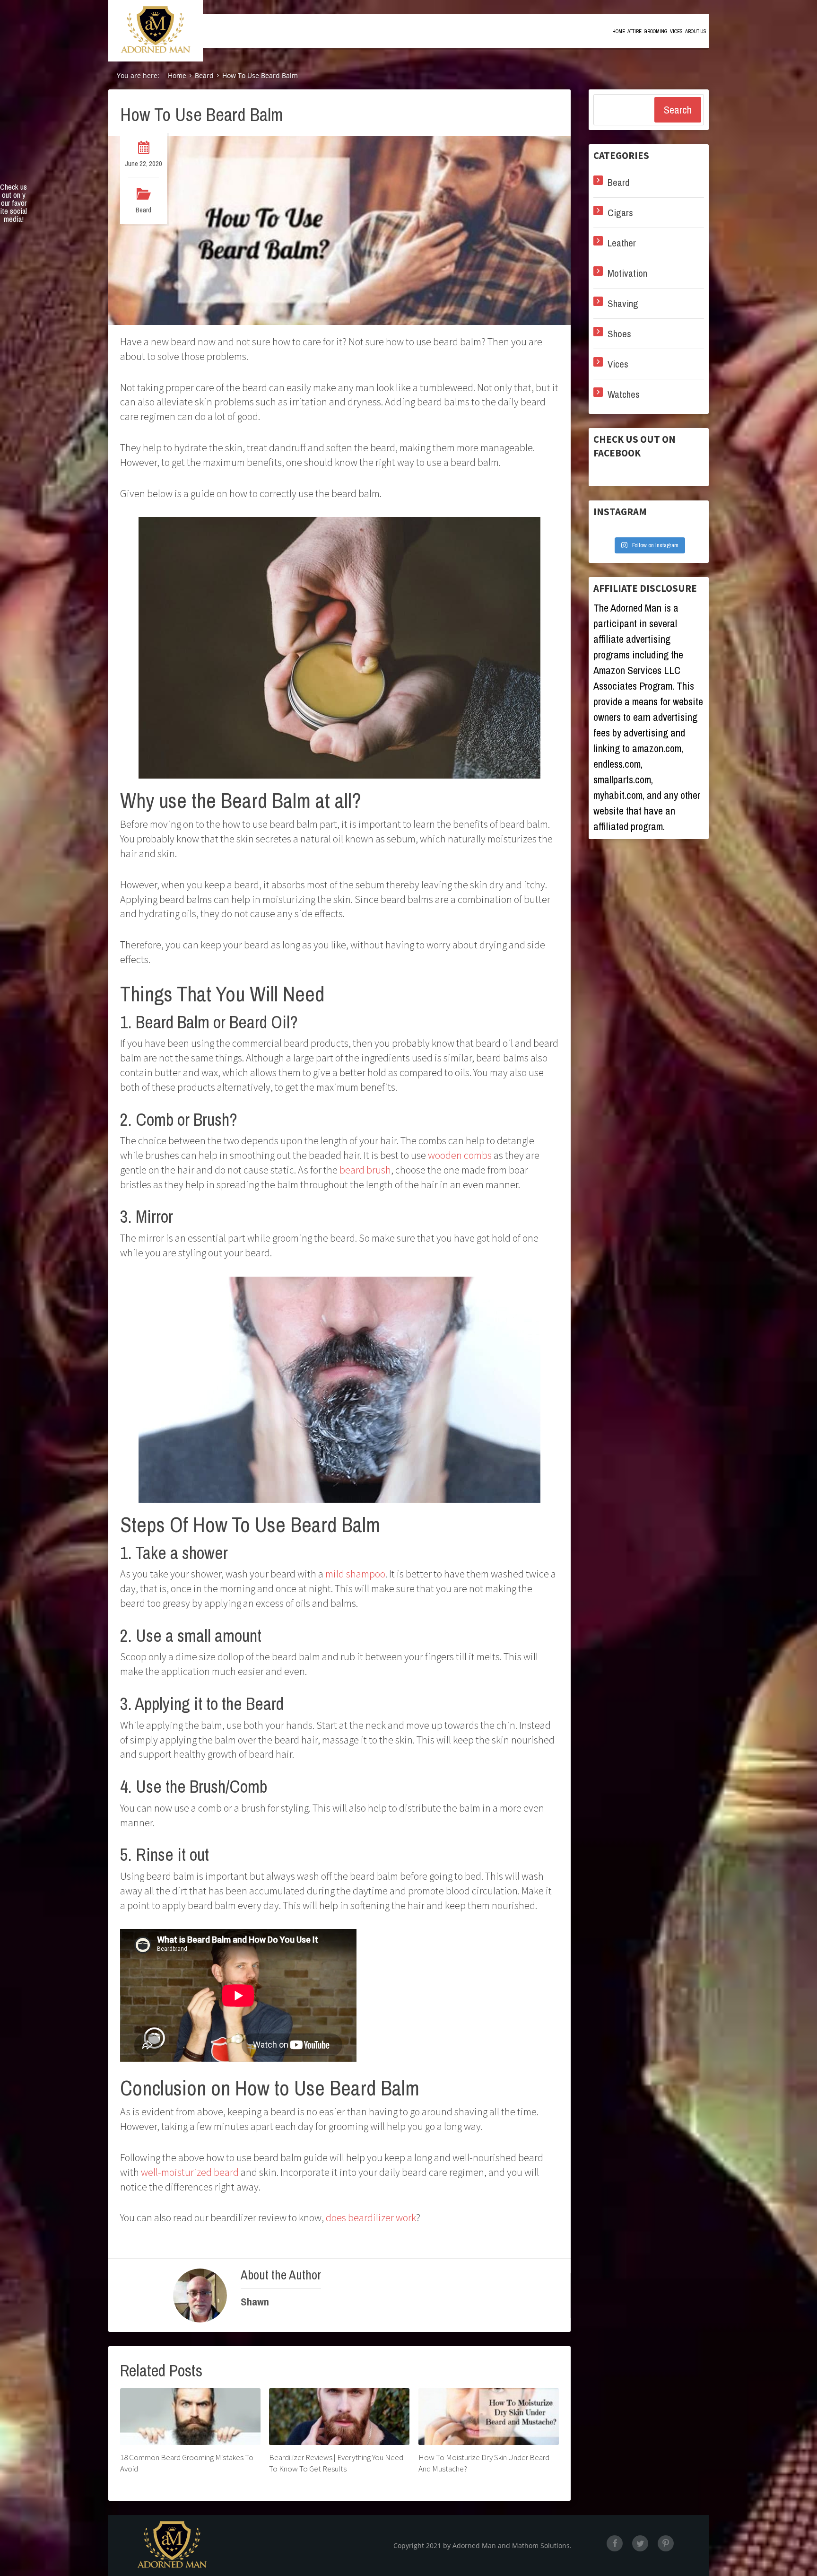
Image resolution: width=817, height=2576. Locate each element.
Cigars (620, 213)
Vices (676, 31)
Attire (634, 31)
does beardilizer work (371, 2217)
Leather (622, 243)
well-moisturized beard (190, 2172)
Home (619, 31)
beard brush (365, 1170)
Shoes (619, 334)
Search (678, 110)
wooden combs (460, 1155)
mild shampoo (355, 1574)
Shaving (623, 303)
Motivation (627, 273)
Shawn (255, 2302)
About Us (696, 31)
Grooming (656, 31)
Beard (143, 210)
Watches (624, 394)
